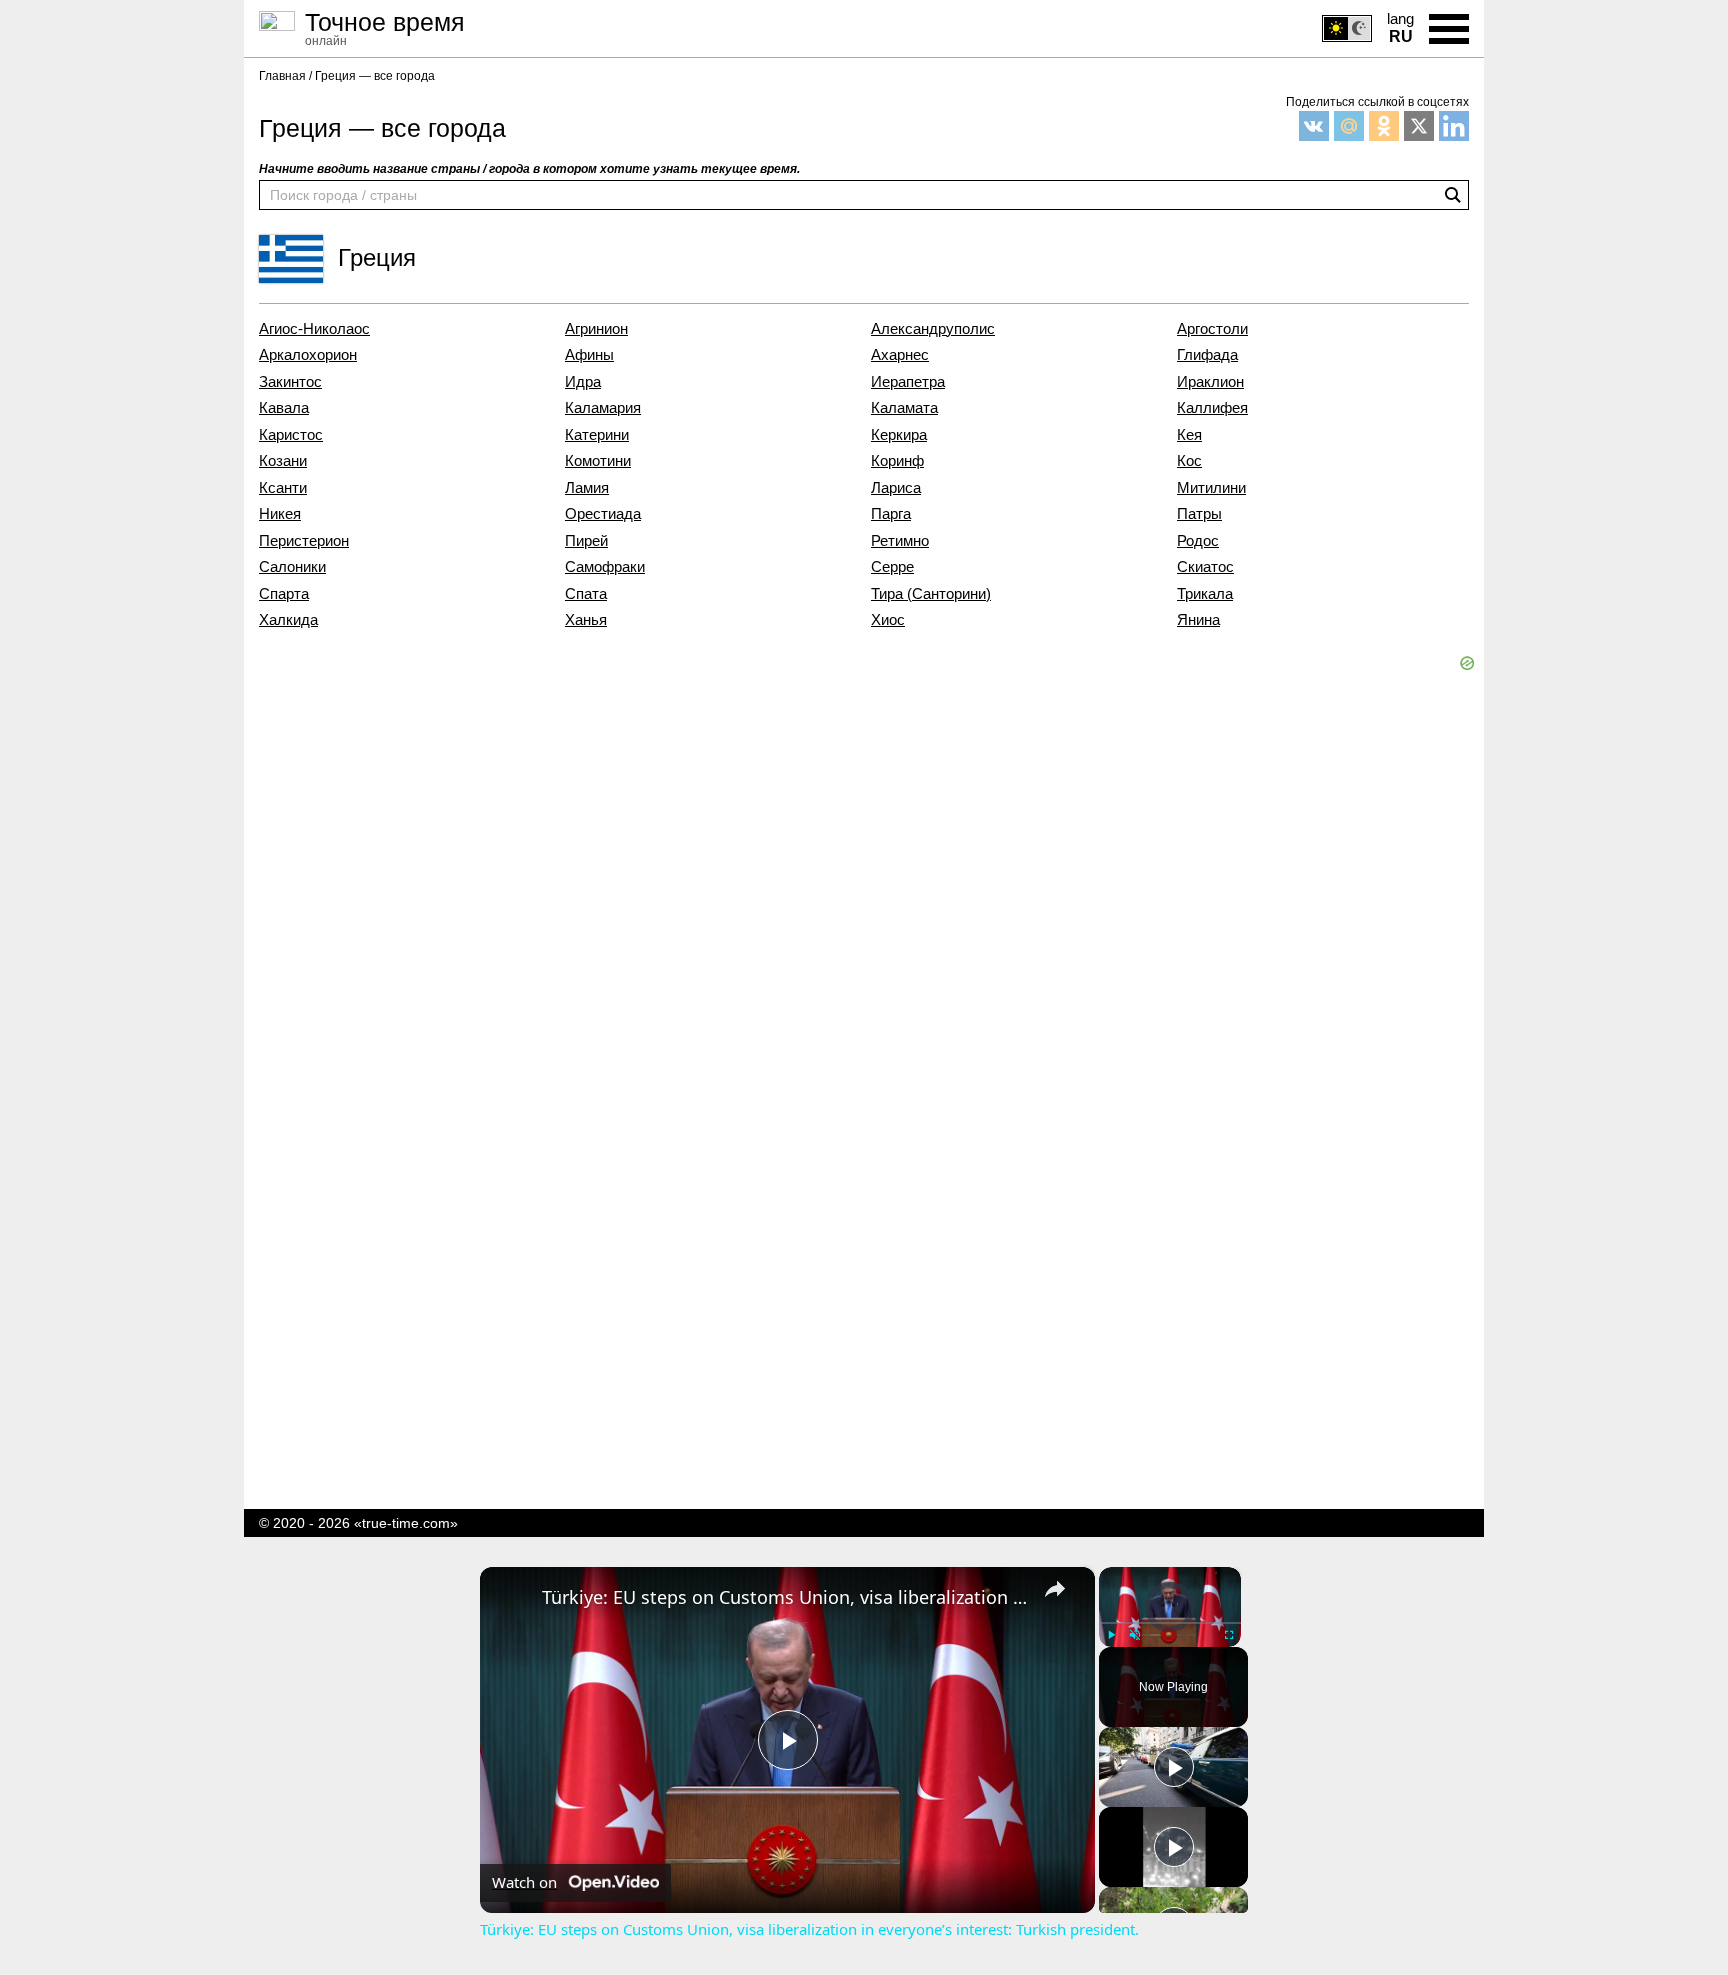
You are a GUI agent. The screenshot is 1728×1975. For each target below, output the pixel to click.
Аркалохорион (308, 355)
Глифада (1207, 355)
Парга (891, 514)
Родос (1198, 541)
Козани (283, 461)
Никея (280, 514)
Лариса (896, 488)
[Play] (1111, 1635)
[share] (1055, 1589)
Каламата (904, 408)
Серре (892, 567)
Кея (1189, 435)
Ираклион (1210, 382)
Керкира (899, 435)
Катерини (597, 435)
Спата (586, 594)
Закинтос (290, 382)
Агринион (596, 329)
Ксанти (283, 488)
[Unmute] (1135, 1635)
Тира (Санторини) (931, 594)
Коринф (897, 461)
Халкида (288, 620)
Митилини (1211, 488)
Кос (1189, 461)
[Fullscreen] (1229, 1635)
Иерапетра (908, 382)
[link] (512, 1599)
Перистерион (304, 541)
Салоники (292, 567)
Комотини (598, 461)
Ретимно (900, 541)
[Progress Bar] (1170, 1623)
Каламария (603, 408)
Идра (583, 382)
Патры (1199, 514)
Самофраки (605, 567)
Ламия (587, 488)
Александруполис (933, 329)
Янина (1198, 620)
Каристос (291, 435)
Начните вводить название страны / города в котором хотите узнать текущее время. (529, 169)
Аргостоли (1212, 329)
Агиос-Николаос (314, 329)
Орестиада (603, 514)
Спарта (284, 594)
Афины (589, 355)
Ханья (586, 620)
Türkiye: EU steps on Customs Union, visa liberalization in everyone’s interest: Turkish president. (784, 1597)
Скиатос (1205, 567)
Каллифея (1212, 408)
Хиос (888, 620)
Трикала (1205, 594)
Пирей (586, 541)
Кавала (284, 408)
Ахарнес (900, 355)
